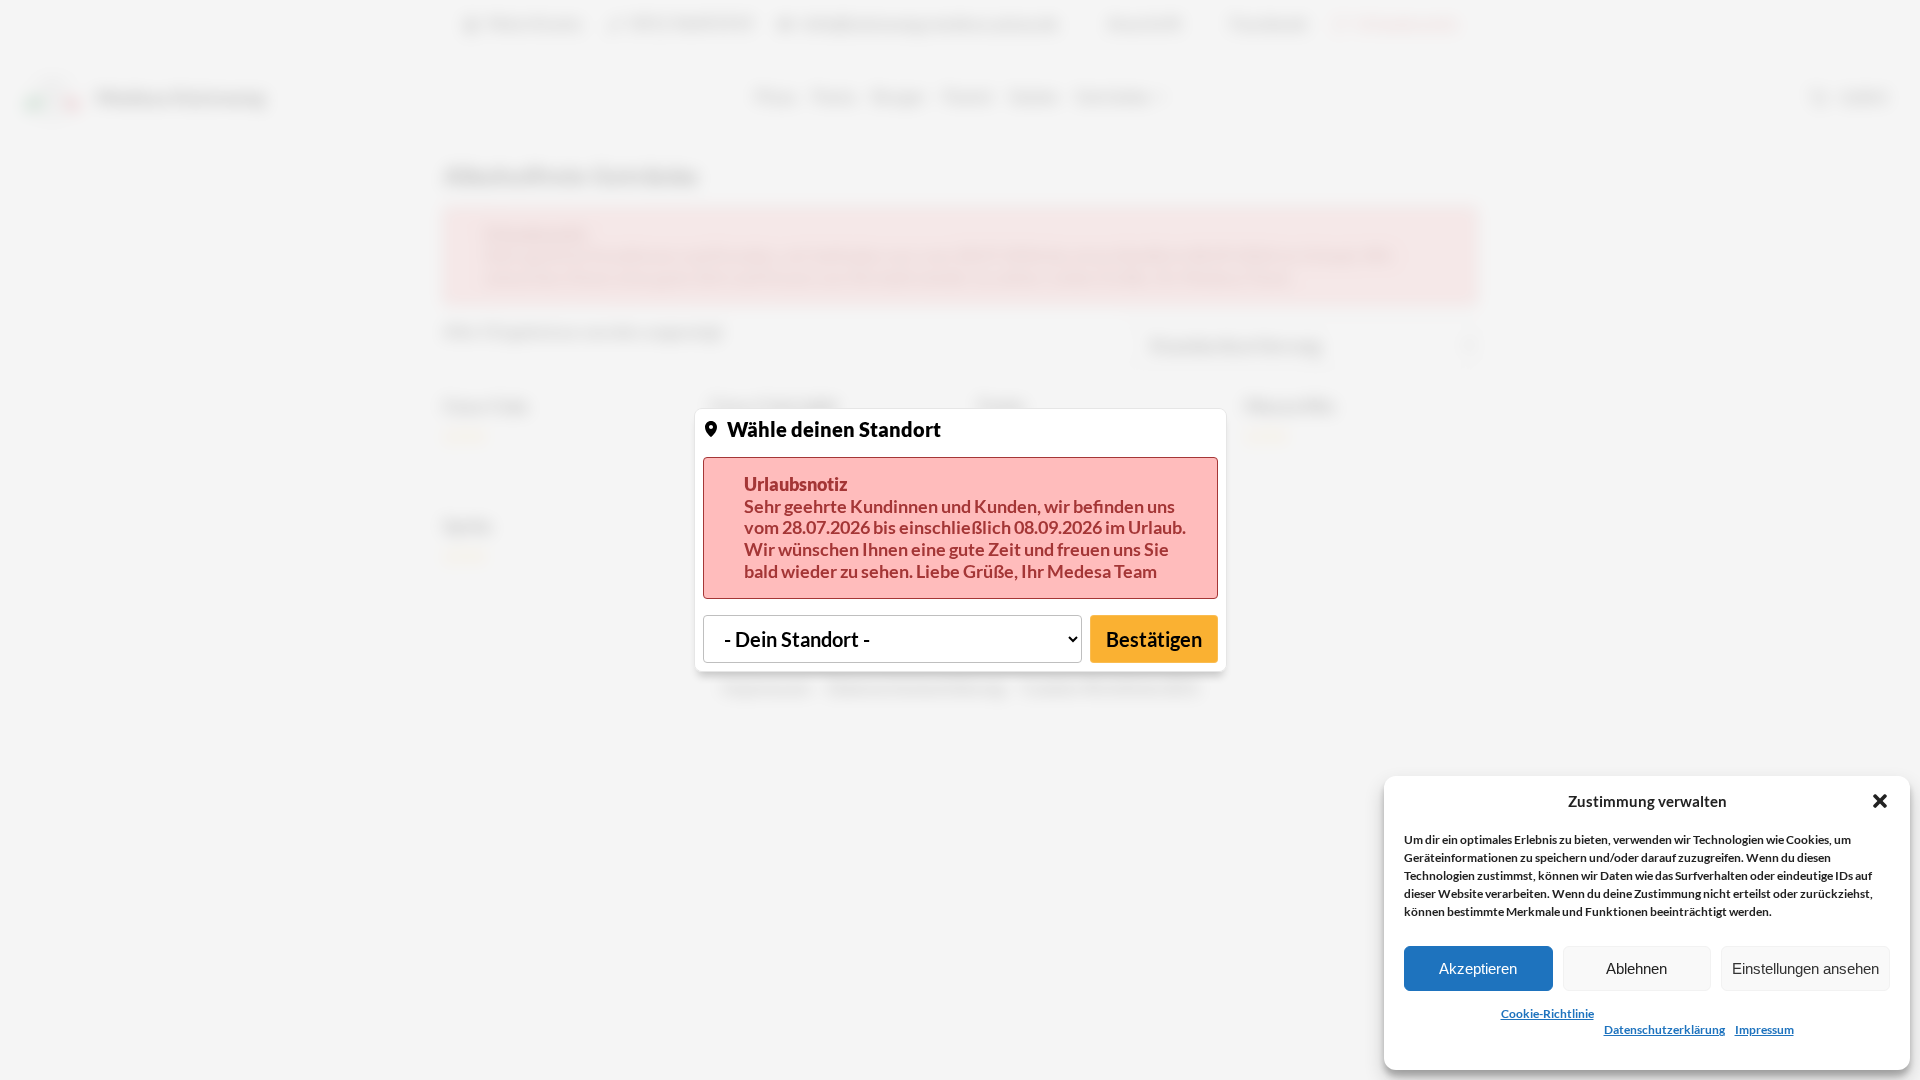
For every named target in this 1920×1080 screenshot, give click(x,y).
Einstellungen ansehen (1805, 968)
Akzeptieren (1478, 968)
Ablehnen (1636, 968)
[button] (1880, 801)
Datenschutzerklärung (1664, 1029)
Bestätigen (1154, 639)
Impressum (1764, 1029)
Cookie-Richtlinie (1547, 1013)
